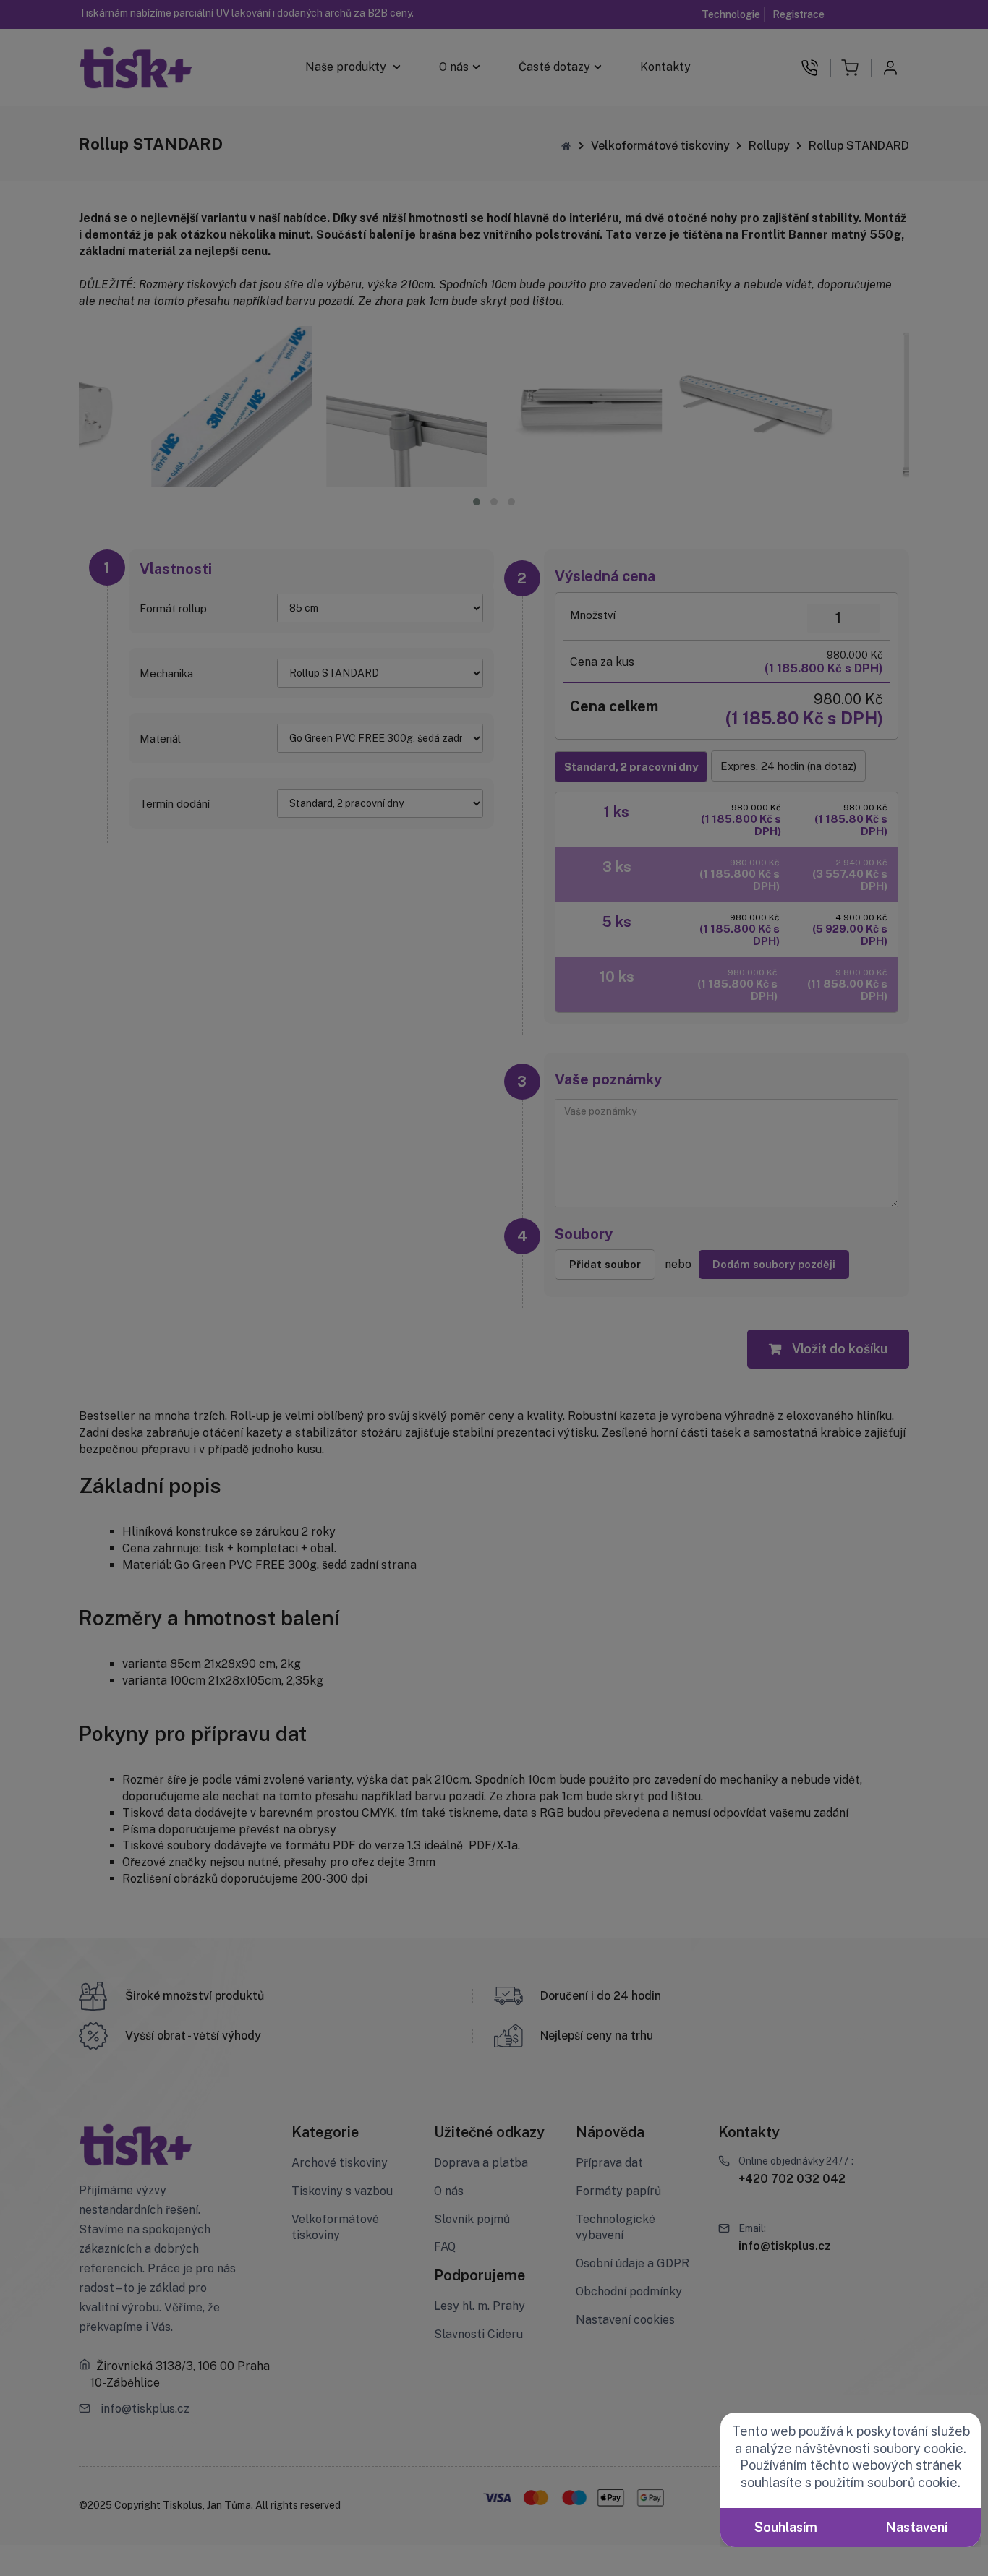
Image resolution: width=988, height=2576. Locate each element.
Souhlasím (786, 2527)
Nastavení (916, 2527)
